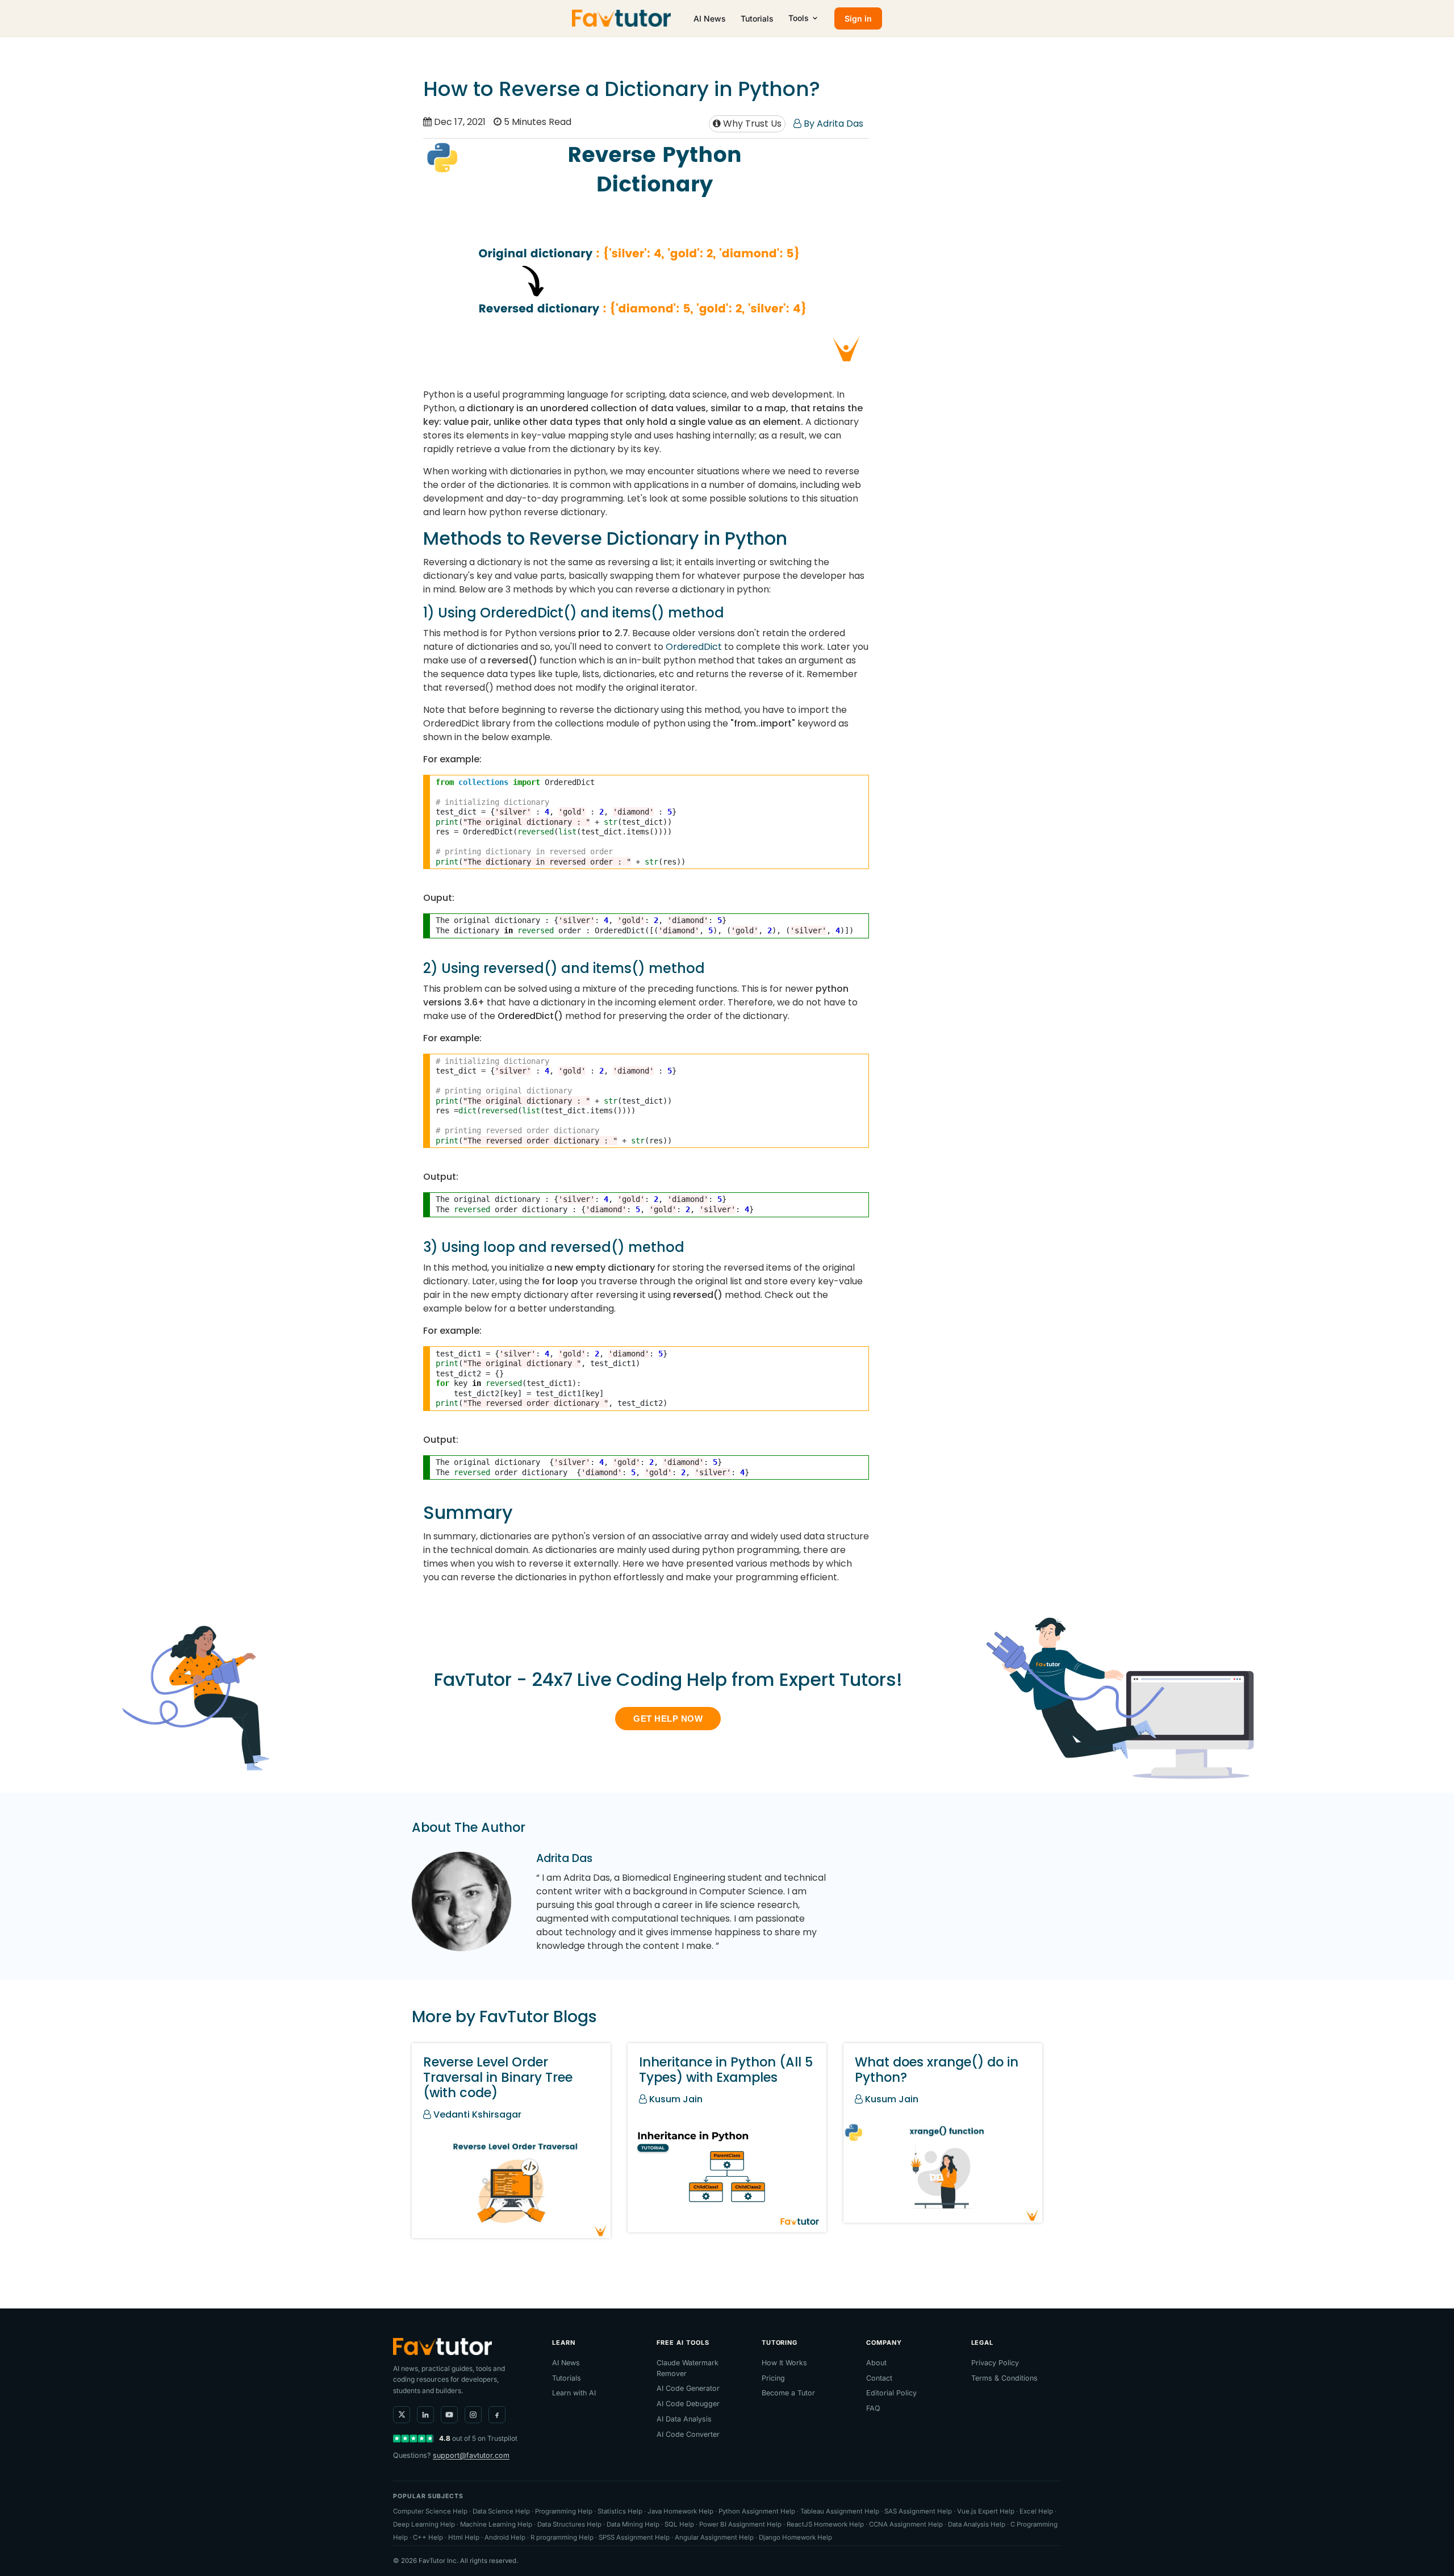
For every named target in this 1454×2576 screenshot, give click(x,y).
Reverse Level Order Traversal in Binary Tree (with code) (498, 2077)
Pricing (773, 2378)
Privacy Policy (995, 2363)
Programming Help (564, 2511)
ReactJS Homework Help (825, 2524)
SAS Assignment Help (918, 2511)
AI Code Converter (688, 2434)
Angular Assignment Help (714, 2537)
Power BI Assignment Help (740, 2524)
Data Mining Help (633, 2524)
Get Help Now (668, 1719)
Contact (879, 2378)
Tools (799, 18)
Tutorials (757, 18)
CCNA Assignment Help (906, 2524)
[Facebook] (497, 2415)
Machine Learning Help (496, 2524)
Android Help (505, 2537)
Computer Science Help (430, 2511)
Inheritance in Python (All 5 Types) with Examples (726, 2070)
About (876, 2363)
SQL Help (679, 2524)
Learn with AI (574, 2393)
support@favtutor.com (471, 2455)
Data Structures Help (569, 2524)
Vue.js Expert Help (986, 2511)
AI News (710, 18)
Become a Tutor (788, 2393)
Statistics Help (620, 2511)
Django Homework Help (795, 2537)
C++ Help (428, 2537)
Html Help (464, 2537)
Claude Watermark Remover (688, 2368)
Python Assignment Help (757, 2511)
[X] (402, 2415)
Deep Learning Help (424, 2524)
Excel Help (1036, 2511)
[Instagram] (473, 2415)
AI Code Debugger (688, 2404)
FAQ (873, 2408)
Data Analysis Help (977, 2524)
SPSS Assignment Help (634, 2537)
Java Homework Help (680, 2511)
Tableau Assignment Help (840, 2511)
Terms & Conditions (1004, 2378)
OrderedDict (694, 647)
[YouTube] (449, 2415)
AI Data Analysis (684, 2419)
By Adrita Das (832, 124)
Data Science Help (501, 2511)
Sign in (858, 18)
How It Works (784, 2363)
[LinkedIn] (425, 2415)
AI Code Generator (688, 2388)
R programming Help (562, 2537)
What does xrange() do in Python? (937, 2070)
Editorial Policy (891, 2393)
